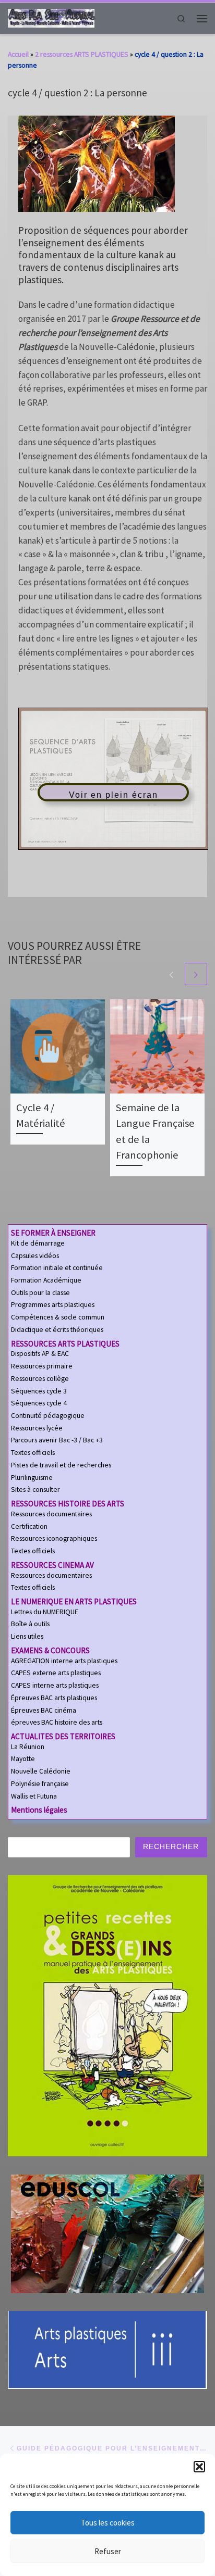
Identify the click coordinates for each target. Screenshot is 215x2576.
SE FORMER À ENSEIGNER (53, 1233)
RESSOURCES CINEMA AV (52, 1565)
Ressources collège (40, 1379)
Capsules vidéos (35, 1256)
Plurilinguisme (32, 1478)
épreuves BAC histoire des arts (57, 1722)
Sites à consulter (35, 1490)
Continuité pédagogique (48, 1416)
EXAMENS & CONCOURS (50, 1650)
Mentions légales (39, 1810)
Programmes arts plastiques (53, 1305)
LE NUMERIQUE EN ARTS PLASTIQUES (74, 1601)
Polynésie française (40, 1784)
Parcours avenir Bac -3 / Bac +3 (57, 1440)
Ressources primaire (42, 1366)
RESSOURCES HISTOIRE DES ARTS (68, 1504)
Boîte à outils (30, 1624)
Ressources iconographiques (54, 1538)
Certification (29, 1526)
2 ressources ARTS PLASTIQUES (82, 54)
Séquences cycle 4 (39, 1403)
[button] (199, 2467)
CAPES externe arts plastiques (56, 1673)
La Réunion (28, 1747)
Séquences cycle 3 (39, 1391)
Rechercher (171, 1847)
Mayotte (23, 1759)
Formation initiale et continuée (57, 1268)
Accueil (18, 54)
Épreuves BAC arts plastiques (54, 1698)
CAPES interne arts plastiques (55, 1685)
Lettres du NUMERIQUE (45, 1612)
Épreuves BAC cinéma (44, 1710)
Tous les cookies (108, 2523)
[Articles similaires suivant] (196, 974)
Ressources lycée (37, 1428)
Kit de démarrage (38, 1243)
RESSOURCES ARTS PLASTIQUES (65, 1344)
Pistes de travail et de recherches (61, 1465)
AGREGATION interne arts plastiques (64, 1661)
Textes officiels (33, 1453)
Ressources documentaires (51, 1514)
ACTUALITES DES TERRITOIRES (63, 1736)
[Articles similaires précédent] (171, 974)
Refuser (108, 2551)
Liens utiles (27, 1636)
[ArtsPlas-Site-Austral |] (51, 17)
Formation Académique (46, 1280)
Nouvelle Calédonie (41, 1771)
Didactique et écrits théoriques (57, 1330)
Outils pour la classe (40, 1293)
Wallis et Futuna (34, 1796)
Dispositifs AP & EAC (40, 1354)
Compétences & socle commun (58, 1317)
